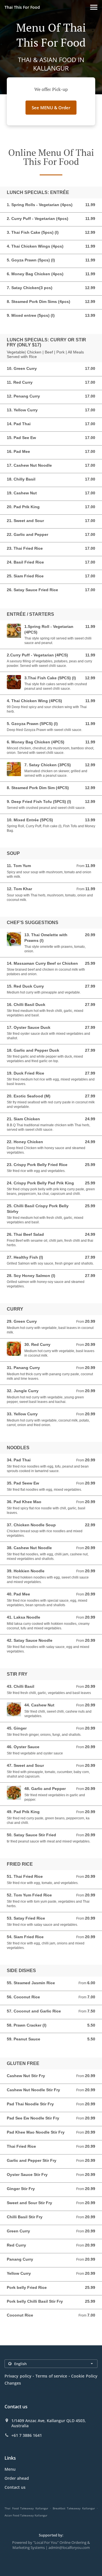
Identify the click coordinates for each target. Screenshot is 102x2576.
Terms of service (51, 2376)
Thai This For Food (22, 7)
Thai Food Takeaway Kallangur (26, 2508)
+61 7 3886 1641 (27, 2435)
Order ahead (17, 2478)
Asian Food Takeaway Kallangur (26, 2515)
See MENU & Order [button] (51, 108)
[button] (94, 7)
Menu (10, 2469)
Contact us (15, 2487)
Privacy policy (18, 2376)
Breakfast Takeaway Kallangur (74, 2508)
